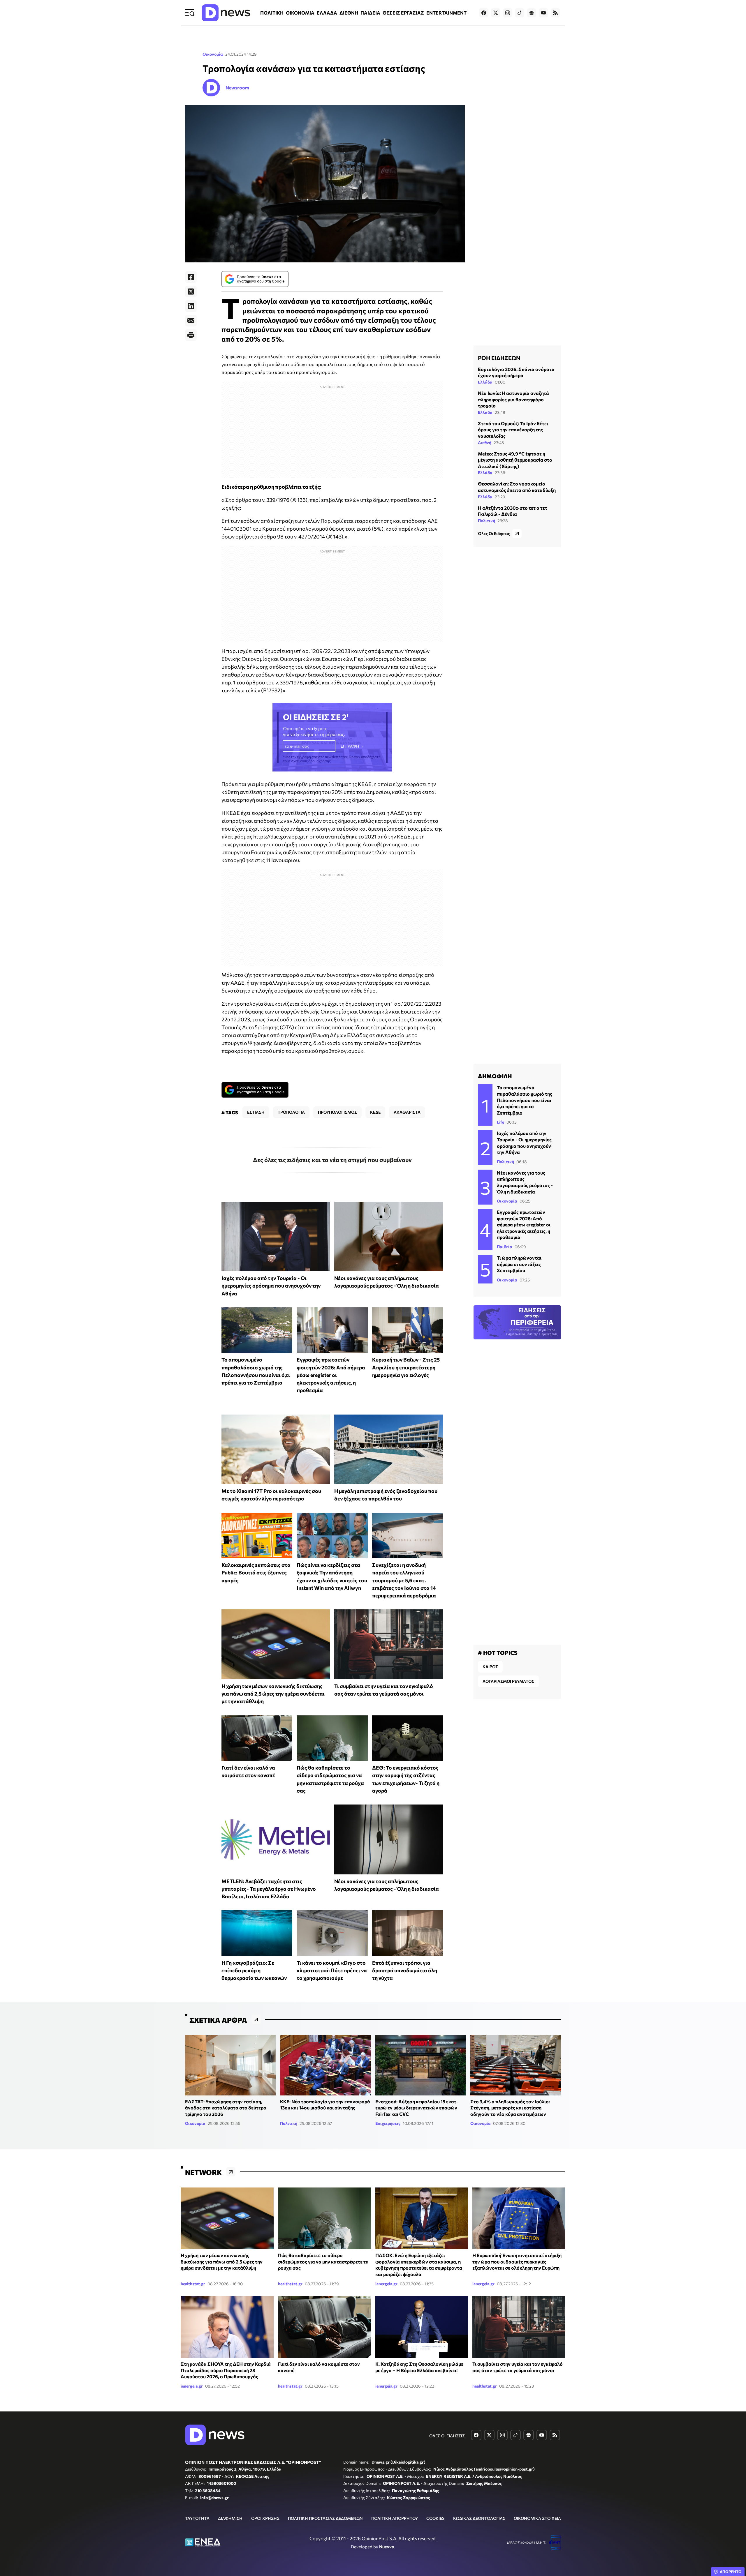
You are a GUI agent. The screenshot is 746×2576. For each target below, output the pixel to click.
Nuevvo (387, 2547)
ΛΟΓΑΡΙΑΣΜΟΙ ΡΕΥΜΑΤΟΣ (508, 1681)
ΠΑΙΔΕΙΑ (370, 13)
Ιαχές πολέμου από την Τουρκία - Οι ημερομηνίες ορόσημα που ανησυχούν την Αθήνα (271, 1286)
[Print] (191, 335)
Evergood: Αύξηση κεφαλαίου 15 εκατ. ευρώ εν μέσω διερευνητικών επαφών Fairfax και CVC (416, 2108)
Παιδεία (505, 1247)
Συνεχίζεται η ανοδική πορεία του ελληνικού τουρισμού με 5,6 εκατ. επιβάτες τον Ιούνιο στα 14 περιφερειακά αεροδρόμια (404, 1580)
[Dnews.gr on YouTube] (543, 13)
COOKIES (435, 2518)
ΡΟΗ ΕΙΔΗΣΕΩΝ (499, 358)
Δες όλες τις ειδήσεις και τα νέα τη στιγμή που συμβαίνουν (332, 1160)
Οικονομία (213, 54)
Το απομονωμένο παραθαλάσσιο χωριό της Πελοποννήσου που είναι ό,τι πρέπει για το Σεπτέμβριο (525, 1100)
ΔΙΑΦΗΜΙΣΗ (230, 2518)
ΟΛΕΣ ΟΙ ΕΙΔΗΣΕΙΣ (447, 2436)
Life (500, 1122)
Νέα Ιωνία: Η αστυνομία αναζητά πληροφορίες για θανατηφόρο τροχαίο (513, 399)
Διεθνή (485, 443)
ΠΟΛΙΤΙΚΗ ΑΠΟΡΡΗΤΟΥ (395, 2518)
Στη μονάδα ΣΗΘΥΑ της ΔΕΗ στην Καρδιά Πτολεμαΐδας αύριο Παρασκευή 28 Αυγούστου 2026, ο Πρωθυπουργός (226, 2370)
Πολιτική (487, 521)
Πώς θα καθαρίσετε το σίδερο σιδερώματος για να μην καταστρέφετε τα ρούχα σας (323, 2261)
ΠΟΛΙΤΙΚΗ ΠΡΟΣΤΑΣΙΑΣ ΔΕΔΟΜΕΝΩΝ (325, 2518)
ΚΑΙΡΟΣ (490, 1667)
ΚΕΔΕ (375, 1112)
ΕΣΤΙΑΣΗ (256, 1112)
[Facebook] (191, 277)
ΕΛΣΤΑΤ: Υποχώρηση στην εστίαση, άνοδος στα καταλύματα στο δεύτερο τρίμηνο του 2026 (226, 2108)
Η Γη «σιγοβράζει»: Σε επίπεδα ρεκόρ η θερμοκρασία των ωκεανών (254, 1970)
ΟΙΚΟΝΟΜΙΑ (300, 13)
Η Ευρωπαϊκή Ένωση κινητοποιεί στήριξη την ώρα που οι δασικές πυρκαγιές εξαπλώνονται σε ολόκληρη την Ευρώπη (517, 2261)
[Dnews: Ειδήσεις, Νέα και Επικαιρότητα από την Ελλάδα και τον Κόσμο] (226, 13)
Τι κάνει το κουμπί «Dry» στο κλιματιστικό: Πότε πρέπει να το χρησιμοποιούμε (332, 1970)
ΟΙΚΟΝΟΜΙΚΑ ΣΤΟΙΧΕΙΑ (537, 2518)
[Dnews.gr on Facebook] (484, 13)
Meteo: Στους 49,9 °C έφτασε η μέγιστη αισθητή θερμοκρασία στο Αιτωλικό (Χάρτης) (515, 460)
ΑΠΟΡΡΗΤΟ (731, 2572)
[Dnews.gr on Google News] (532, 13)
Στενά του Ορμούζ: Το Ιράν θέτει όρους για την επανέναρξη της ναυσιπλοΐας (513, 430)
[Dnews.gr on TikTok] (520, 13)
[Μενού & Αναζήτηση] (190, 13)
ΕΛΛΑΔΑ (327, 13)
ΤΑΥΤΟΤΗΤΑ (197, 2518)
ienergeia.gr (386, 2284)
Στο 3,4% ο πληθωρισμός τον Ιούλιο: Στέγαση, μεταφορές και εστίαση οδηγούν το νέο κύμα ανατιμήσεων (510, 2108)
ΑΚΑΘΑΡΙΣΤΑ (407, 1112)
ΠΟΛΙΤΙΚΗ (272, 13)
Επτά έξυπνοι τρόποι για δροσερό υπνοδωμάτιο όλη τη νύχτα (405, 1970)
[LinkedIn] (191, 306)
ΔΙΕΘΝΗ (349, 13)
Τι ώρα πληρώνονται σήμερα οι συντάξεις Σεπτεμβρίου (519, 1264)
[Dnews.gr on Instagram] (508, 13)
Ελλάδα (485, 382)
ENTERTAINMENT (446, 13)
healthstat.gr (193, 2284)
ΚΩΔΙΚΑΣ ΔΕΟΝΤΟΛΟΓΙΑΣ (479, 2518)
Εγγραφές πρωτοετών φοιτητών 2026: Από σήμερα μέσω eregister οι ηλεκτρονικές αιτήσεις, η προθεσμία (331, 1375)
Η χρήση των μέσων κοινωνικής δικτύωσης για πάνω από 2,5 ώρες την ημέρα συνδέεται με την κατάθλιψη (273, 1694)
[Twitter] (191, 292)
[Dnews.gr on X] (496, 13)
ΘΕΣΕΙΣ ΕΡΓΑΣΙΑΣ (403, 13)
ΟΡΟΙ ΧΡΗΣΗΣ (265, 2518)
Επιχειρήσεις (388, 2123)
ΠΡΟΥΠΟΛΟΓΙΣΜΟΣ (337, 1112)
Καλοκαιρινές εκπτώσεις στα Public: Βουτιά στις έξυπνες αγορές (256, 1573)
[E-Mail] (191, 321)
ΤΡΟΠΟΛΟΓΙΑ (291, 1112)
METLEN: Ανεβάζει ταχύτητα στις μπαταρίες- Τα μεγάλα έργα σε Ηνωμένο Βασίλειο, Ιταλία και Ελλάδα (269, 1889)
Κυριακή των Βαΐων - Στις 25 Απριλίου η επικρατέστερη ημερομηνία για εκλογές (406, 1367)
